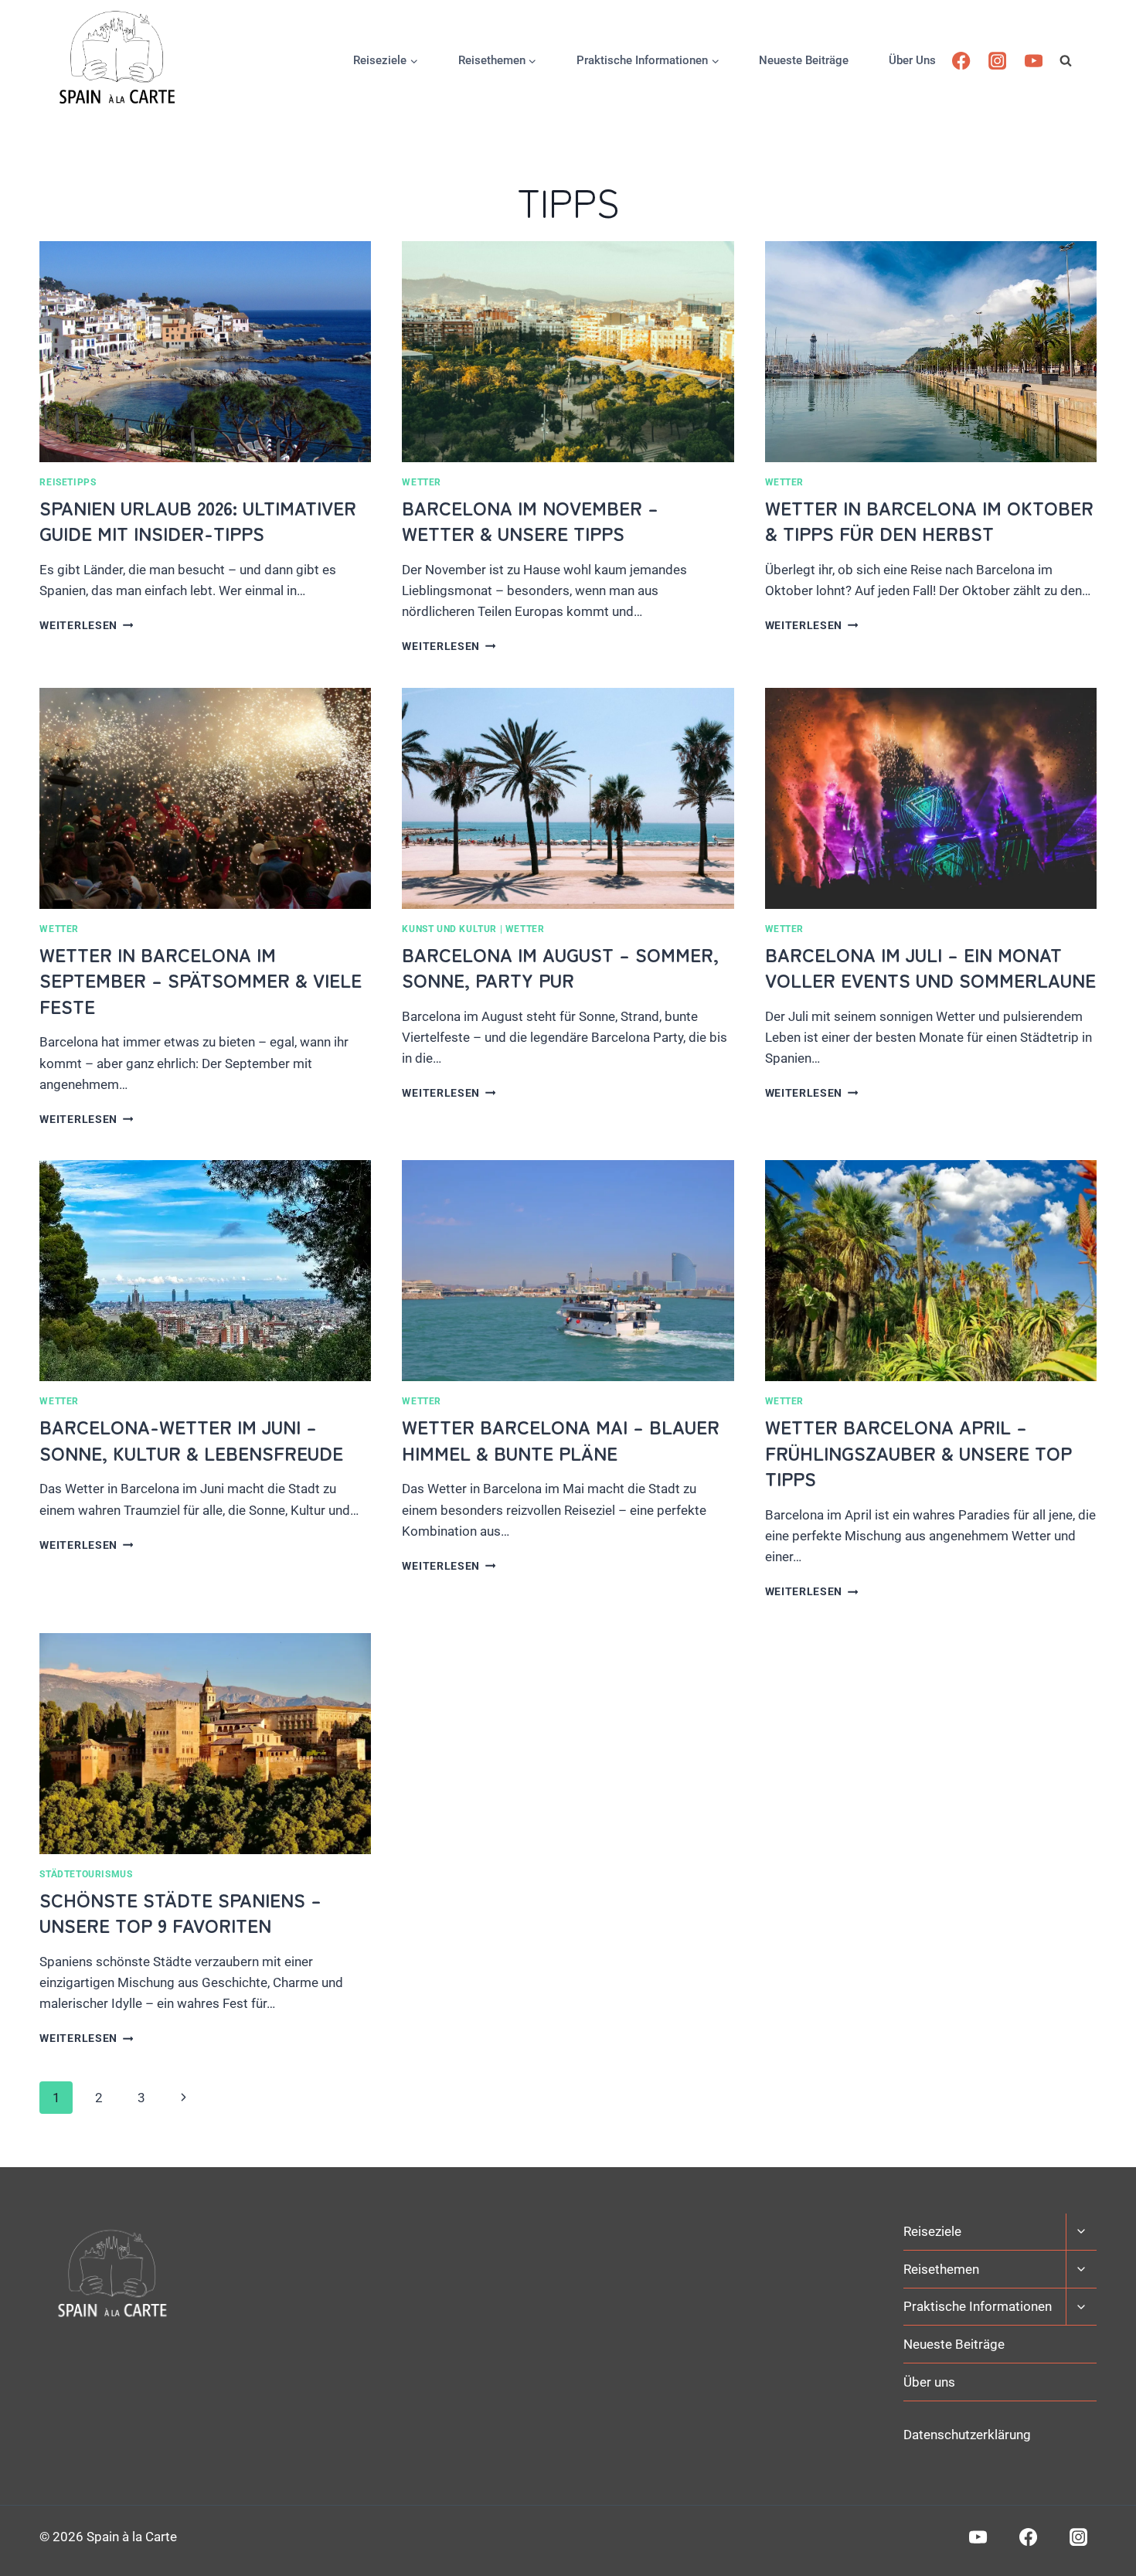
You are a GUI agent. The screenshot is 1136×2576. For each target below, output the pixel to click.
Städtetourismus (86, 1874)
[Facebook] (962, 61)
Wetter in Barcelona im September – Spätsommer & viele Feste (201, 980)
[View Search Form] (1078, 60)
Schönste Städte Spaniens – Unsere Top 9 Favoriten (180, 1912)
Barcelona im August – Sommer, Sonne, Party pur (560, 967)
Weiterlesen (86, 625)
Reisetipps (68, 482)
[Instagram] (997, 61)
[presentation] (205, 352)
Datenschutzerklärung (967, 2435)
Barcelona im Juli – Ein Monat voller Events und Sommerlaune (930, 967)
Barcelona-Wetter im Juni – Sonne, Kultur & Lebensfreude (191, 1439)
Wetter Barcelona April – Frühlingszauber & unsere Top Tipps (918, 1452)
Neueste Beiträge (804, 60)
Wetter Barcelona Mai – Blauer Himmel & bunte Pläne (561, 1439)
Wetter (422, 482)
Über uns (912, 60)
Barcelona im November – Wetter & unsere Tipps (530, 521)
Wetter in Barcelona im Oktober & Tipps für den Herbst (929, 521)
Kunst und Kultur (449, 929)
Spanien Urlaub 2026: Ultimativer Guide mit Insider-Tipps (198, 521)
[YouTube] (1034, 61)
